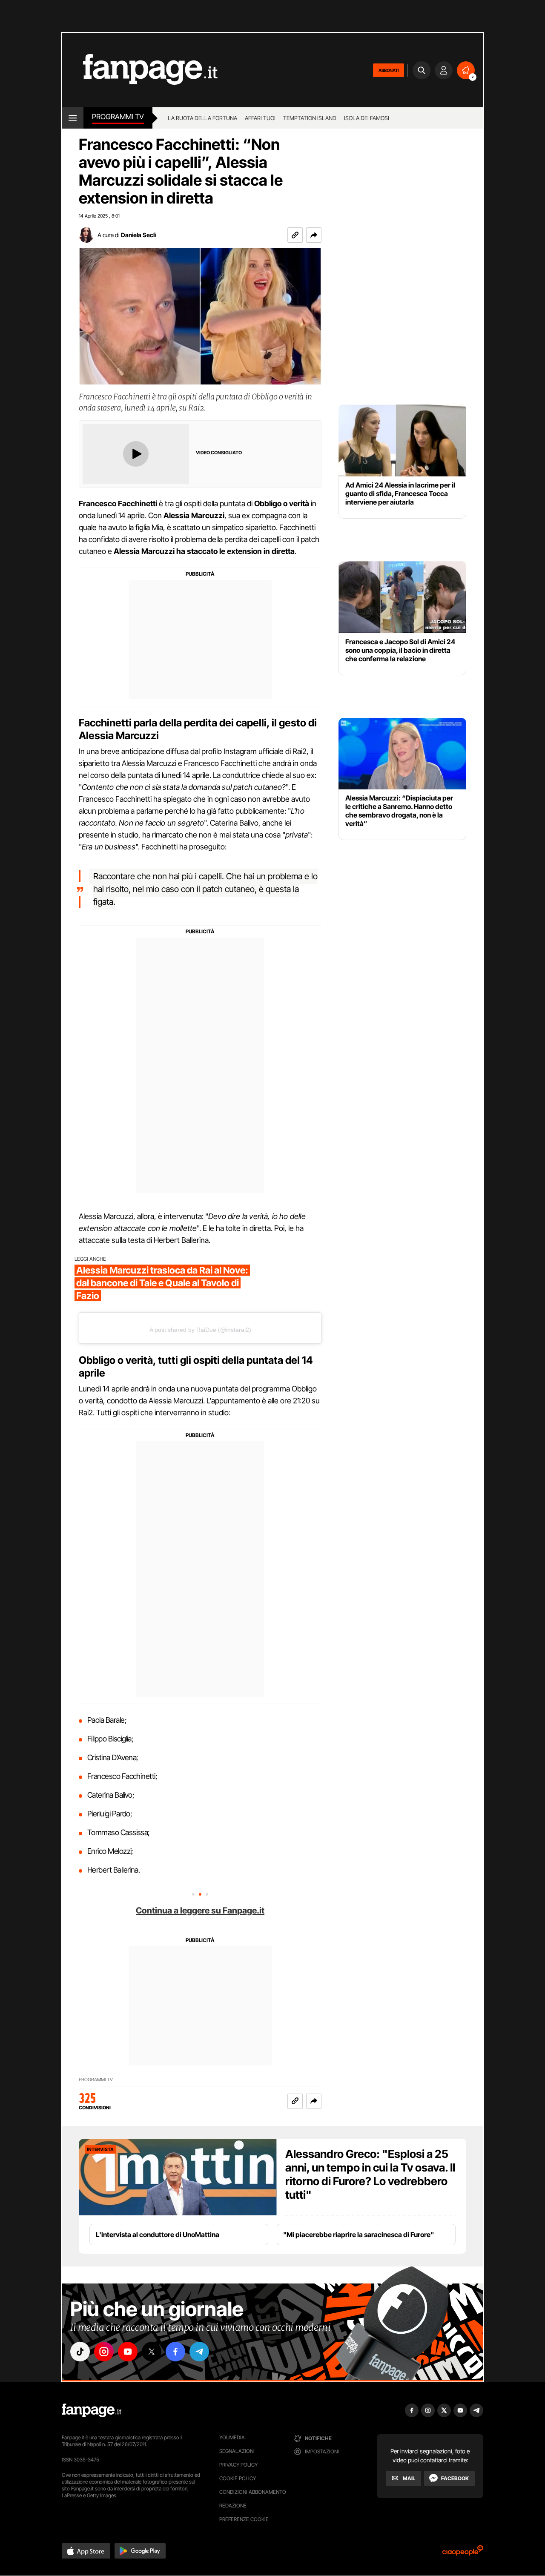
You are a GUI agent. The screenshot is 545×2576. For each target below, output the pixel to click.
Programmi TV (96, 2080)
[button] (314, 235)
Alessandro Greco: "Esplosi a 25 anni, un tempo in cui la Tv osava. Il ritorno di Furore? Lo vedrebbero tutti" (370, 2174)
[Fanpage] (92, 2410)
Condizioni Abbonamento (253, 2492)
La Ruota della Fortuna (202, 118)
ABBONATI (389, 70)
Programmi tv (118, 117)
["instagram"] (104, 2352)
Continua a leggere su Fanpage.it (200, 1910)
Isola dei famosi (367, 118)
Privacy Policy (238, 2465)
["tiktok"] (80, 2352)
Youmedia (232, 2437)
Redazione (233, 2506)
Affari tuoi (260, 118)
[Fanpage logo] (140, 70)
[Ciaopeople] (463, 2553)
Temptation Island (310, 118)
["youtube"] (128, 2352)
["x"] (152, 2352)
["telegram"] (199, 2352)
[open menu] (73, 118)
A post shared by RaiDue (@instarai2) (200, 1330)
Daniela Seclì (138, 235)
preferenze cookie (244, 2519)
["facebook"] (175, 2352)
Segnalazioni (237, 2451)
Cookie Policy (238, 2478)
